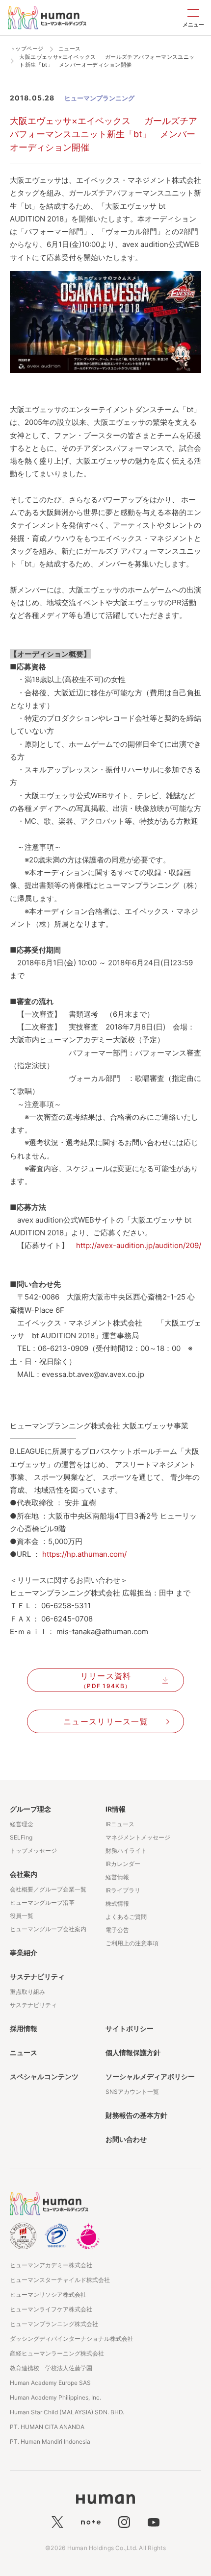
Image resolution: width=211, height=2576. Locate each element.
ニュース (24, 2052)
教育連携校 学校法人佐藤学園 (51, 2368)
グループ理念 (30, 1809)
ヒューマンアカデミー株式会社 (51, 2265)
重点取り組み (27, 1992)
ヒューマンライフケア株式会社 (51, 2309)
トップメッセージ (33, 1851)
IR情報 (116, 1809)
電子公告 (117, 1930)
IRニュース (120, 1824)
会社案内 (24, 1874)
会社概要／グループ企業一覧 (48, 1889)
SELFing (21, 1837)
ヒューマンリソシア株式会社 (48, 2294)
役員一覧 (22, 1916)
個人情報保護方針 (133, 2052)
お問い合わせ (126, 2139)
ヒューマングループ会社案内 (48, 1929)
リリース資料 (106, 1680)
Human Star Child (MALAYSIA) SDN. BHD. (67, 2412)
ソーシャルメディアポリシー (150, 2076)
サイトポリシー (130, 2028)
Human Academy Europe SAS (50, 2383)
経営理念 (22, 1824)
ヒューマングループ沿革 (42, 1902)
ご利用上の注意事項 (132, 1943)
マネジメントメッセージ (138, 1837)
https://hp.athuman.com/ (84, 1554)
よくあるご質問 (126, 1917)
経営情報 (117, 1877)
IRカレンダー (123, 1864)
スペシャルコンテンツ (44, 2076)
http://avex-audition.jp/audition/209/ (139, 1245)
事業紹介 (24, 1952)
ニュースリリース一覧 (106, 1721)
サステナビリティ (37, 1976)
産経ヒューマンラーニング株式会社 (57, 2353)
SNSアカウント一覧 (132, 2092)
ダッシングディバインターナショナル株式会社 (72, 2339)
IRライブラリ (123, 1890)
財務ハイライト (126, 1851)
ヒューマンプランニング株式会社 (54, 2324)
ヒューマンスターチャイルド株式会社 (60, 2280)
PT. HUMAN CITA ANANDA (47, 2427)
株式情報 (117, 1903)
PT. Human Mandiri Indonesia (50, 2441)
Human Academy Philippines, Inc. (55, 2397)
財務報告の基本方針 (136, 2115)
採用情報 (24, 2028)
